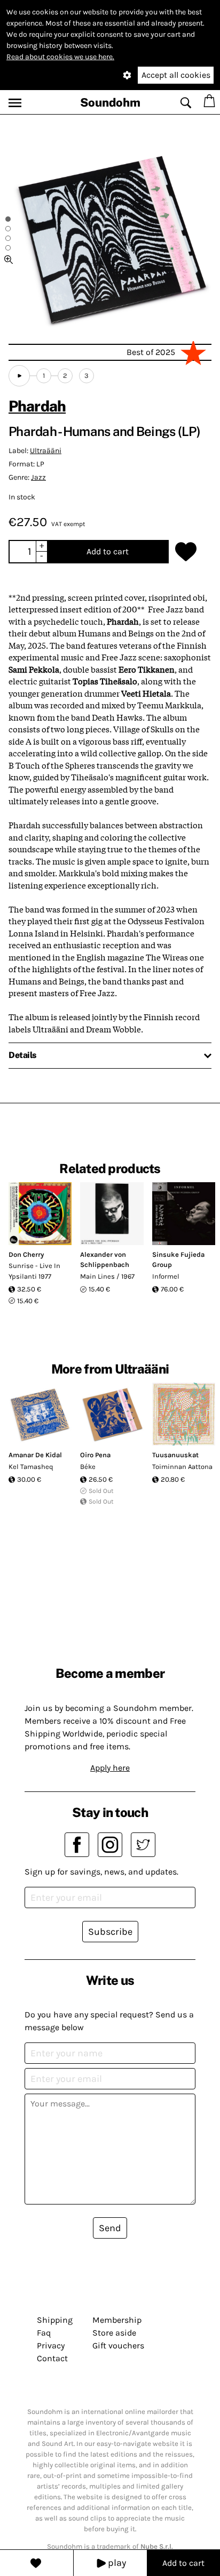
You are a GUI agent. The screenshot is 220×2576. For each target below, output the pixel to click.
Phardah (37, 406)
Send (110, 2228)
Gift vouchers (118, 2345)
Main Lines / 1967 (107, 1276)
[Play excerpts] (19, 376)
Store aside (114, 2333)
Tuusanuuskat (175, 1455)
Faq (44, 2333)
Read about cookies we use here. (60, 57)
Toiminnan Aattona (182, 1467)
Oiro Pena (95, 1455)
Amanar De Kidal (35, 1455)
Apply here (110, 1768)
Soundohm (110, 102)
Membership (117, 2320)
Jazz (38, 477)
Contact (52, 2358)
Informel (166, 1276)
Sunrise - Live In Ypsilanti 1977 (34, 1271)
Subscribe (110, 1932)
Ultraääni (46, 451)
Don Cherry (26, 1254)
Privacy (51, 2345)
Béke (88, 1467)
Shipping (55, 2320)
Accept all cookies (176, 75)
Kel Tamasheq (31, 1467)
